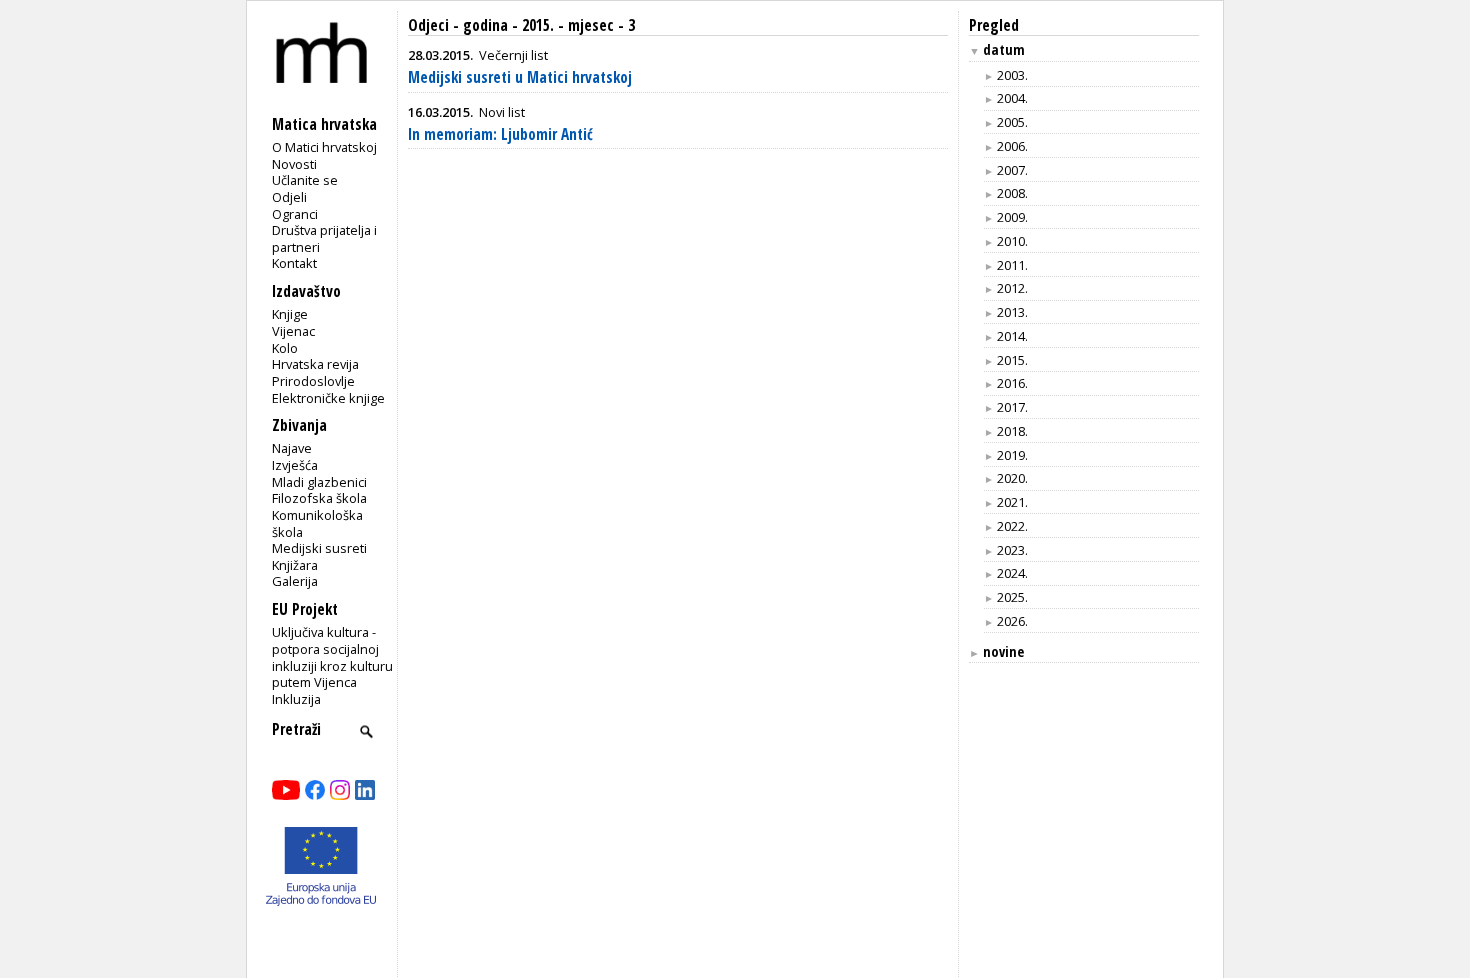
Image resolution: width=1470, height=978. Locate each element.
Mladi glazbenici (319, 482)
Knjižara (295, 565)
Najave (292, 448)
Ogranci (295, 214)
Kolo (285, 348)
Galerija (295, 581)
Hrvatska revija (315, 364)
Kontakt (294, 263)
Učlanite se (305, 180)
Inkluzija (296, 699)
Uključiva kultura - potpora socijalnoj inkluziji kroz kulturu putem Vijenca (332, 657)
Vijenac (293, 331)
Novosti (294, 164)
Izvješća (295, 465)
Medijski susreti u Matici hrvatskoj (520, 77)
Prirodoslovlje (313, 381)
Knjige (290, 314)
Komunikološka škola (317, 523)
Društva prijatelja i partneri (324, 238)
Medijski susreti (319, 548)
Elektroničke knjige (328, 398)
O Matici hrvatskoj (324, 147)
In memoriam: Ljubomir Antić (500, 134)
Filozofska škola (319, 498)
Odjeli (289, 197)
